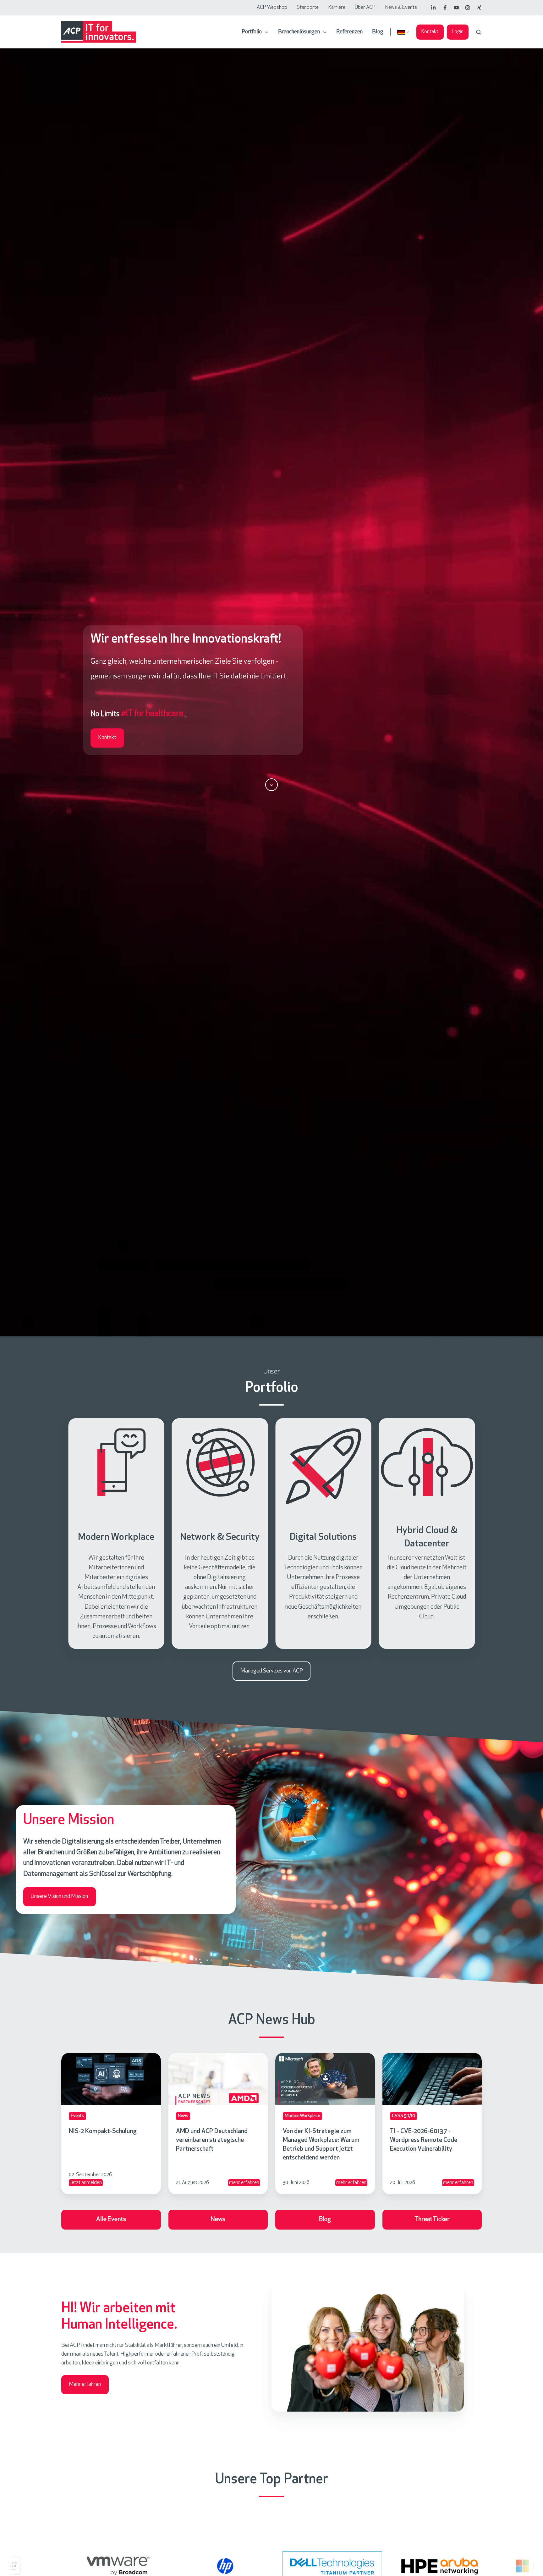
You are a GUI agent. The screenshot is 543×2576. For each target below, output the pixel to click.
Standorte (308, 8)
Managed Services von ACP (272, 1671)
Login (458, 32)
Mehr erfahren (85, 2385)
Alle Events (111, 2219)
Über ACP (365, 8)
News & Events (401, 8)
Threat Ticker (432, 2219)
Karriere (337, 8)
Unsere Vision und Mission (59, 1897)
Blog (378, 32)
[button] (479, 32)
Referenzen (349, 32)
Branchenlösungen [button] (299, 32)
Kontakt (430, 32)
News (218, 2219)
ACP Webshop (272, 8)
